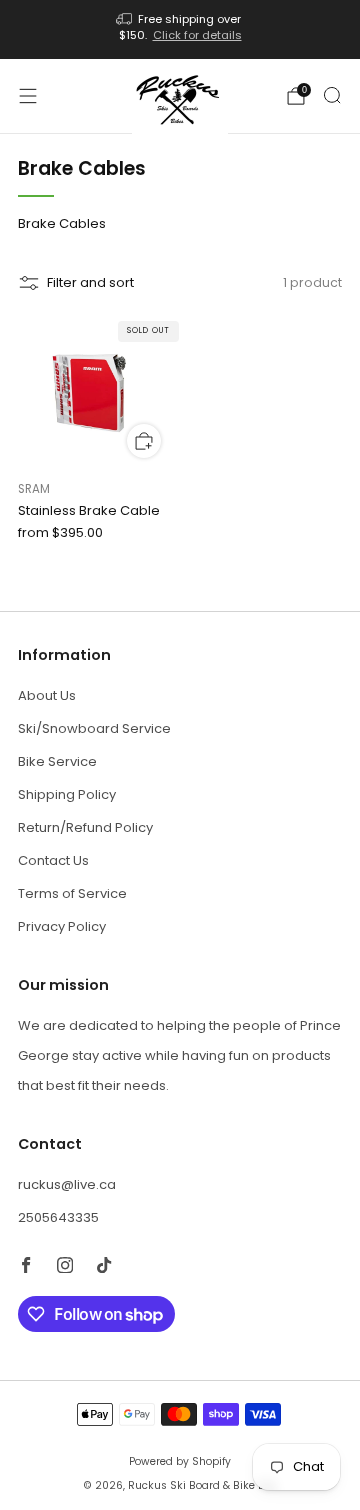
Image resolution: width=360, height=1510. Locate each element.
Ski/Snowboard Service (94, 728)
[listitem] (180, 29)
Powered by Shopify (180, 1461)
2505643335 (58, 1217)
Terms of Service (72, 893)
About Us (47, 695)
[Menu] (28, 96)
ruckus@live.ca (67, 1184)
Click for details (197, 35)
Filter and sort (90, 282)
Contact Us (53, 860)
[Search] (332, 95)
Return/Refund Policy (85, 827)
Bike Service (57, 761)
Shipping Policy (67, 794)
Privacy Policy (62, 926)
